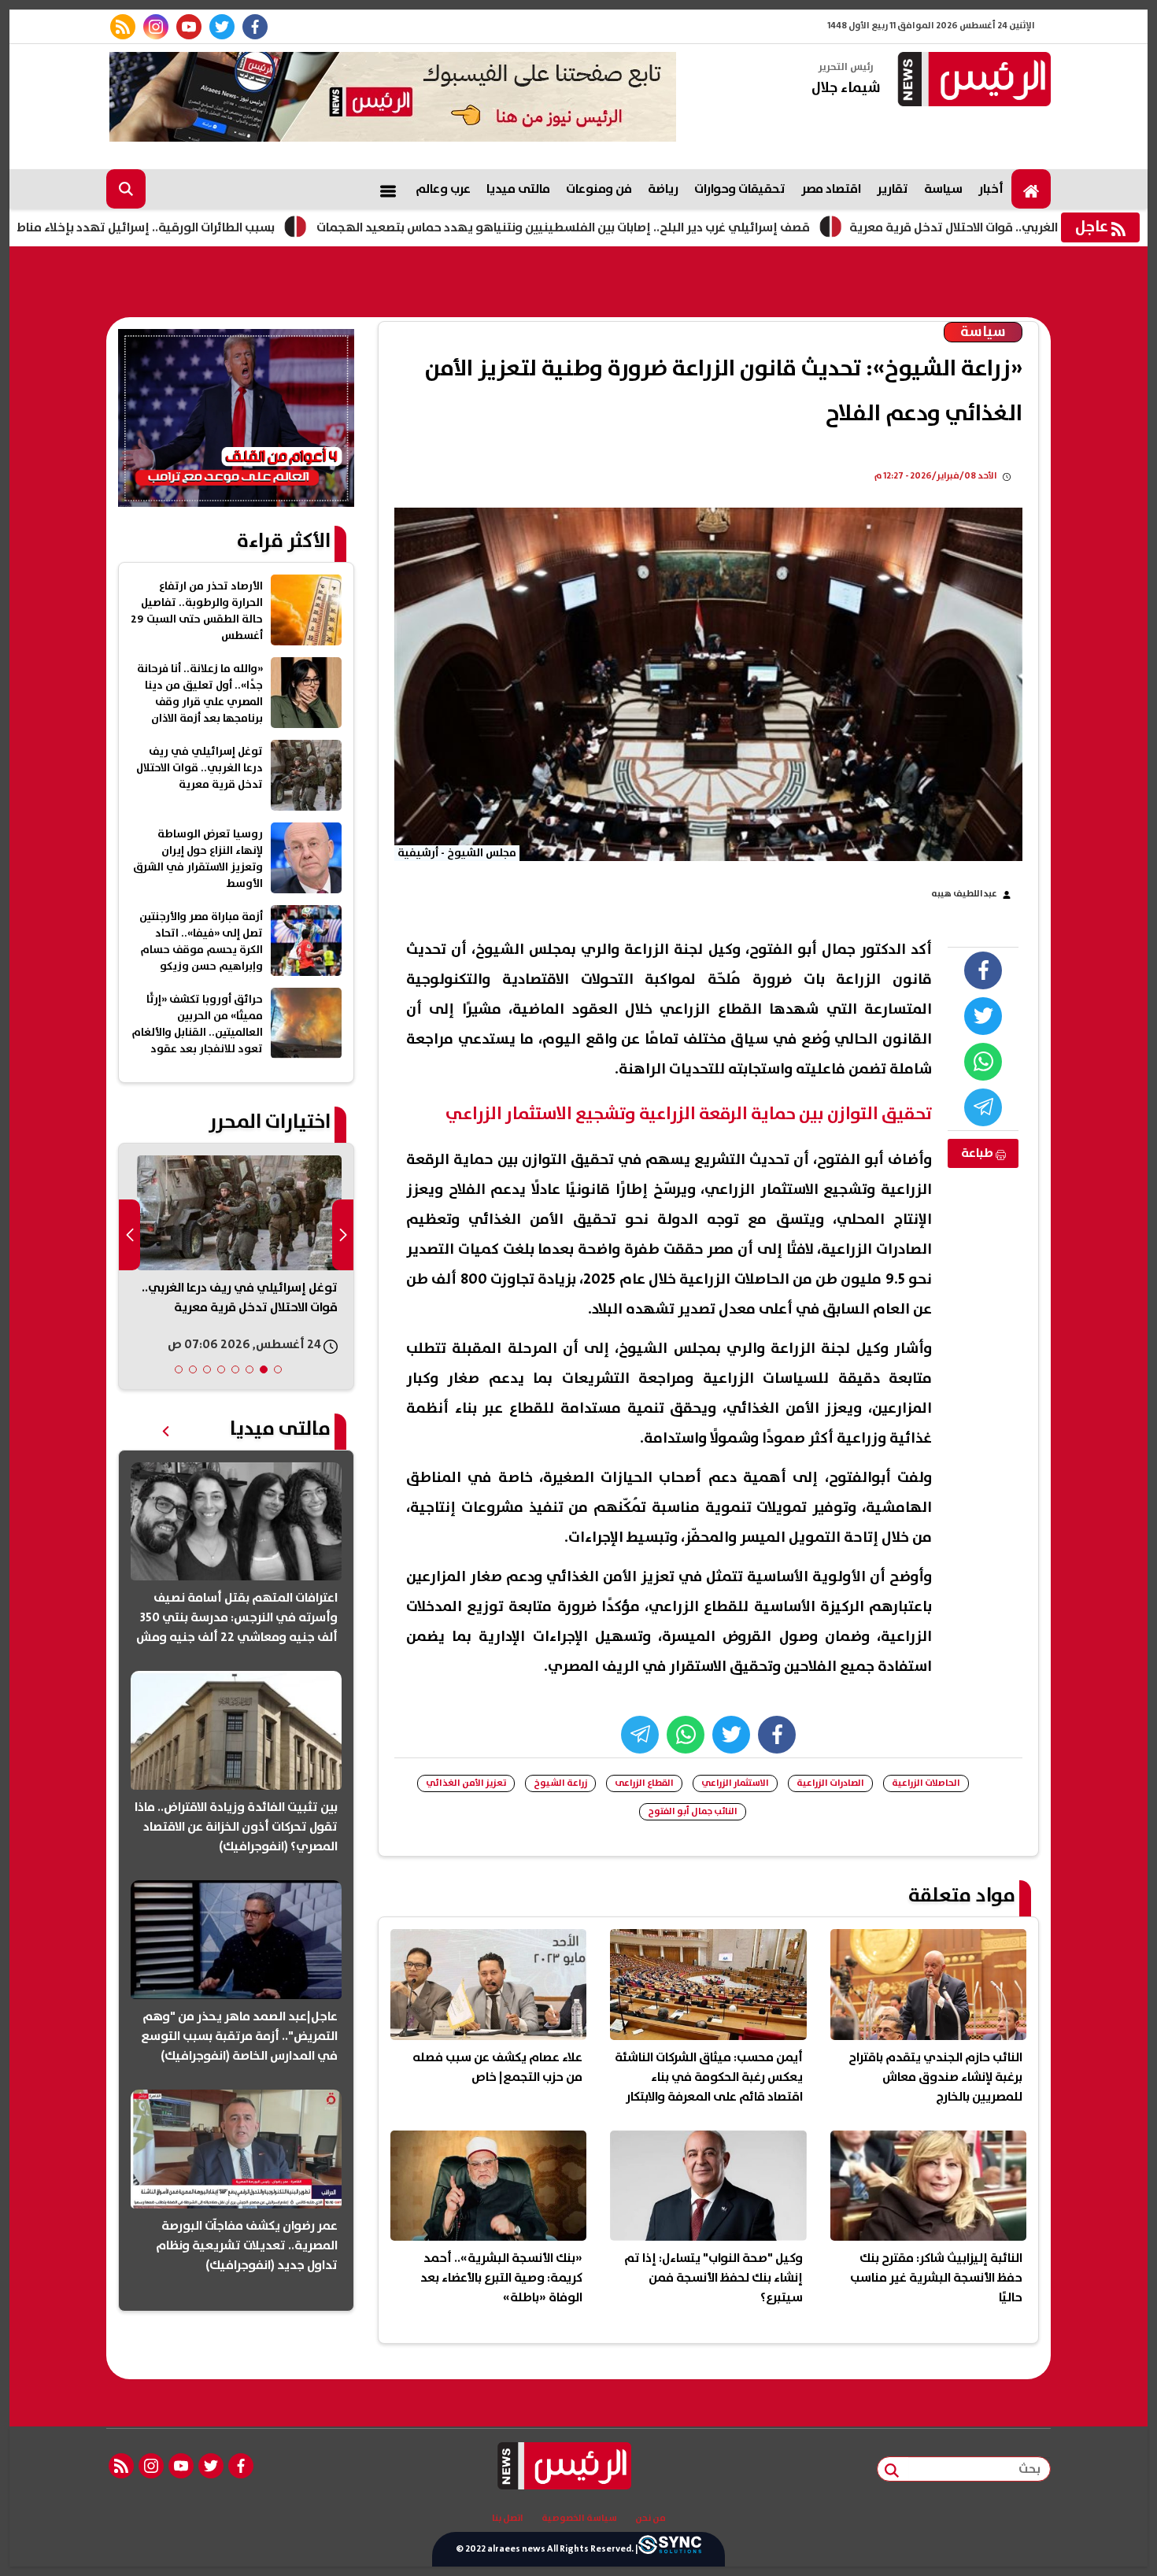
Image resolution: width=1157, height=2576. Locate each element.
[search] (126, 189)
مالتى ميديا (518, 189)
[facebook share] (983, 970)
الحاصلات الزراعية (926, 1783)
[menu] (388, 189)
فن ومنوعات (599, 189)
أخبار (991, 189)
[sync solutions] (670, 2549)
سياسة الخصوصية (579, 2519)
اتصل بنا (508, 2519)
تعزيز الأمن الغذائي (466, 1783)
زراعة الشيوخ (560, 1783)
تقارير (893, 189)
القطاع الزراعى (644, 1783)
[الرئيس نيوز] (972, 81)
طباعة (978, 1153)
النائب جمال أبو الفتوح (693, 1811)
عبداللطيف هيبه (964, 894)
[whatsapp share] (983, 1062)
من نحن (651, 2519)
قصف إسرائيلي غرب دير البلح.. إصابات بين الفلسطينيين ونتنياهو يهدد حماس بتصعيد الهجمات (664, 227)
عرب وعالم (443, 189)
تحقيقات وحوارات (740, 189)
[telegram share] (983, 1107)
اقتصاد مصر (831, 189)
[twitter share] (983, 1016)
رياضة (663, 189)
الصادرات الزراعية (830, 1783)
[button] (278, 1369)
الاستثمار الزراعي (735, 1783)
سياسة (943, 189)
